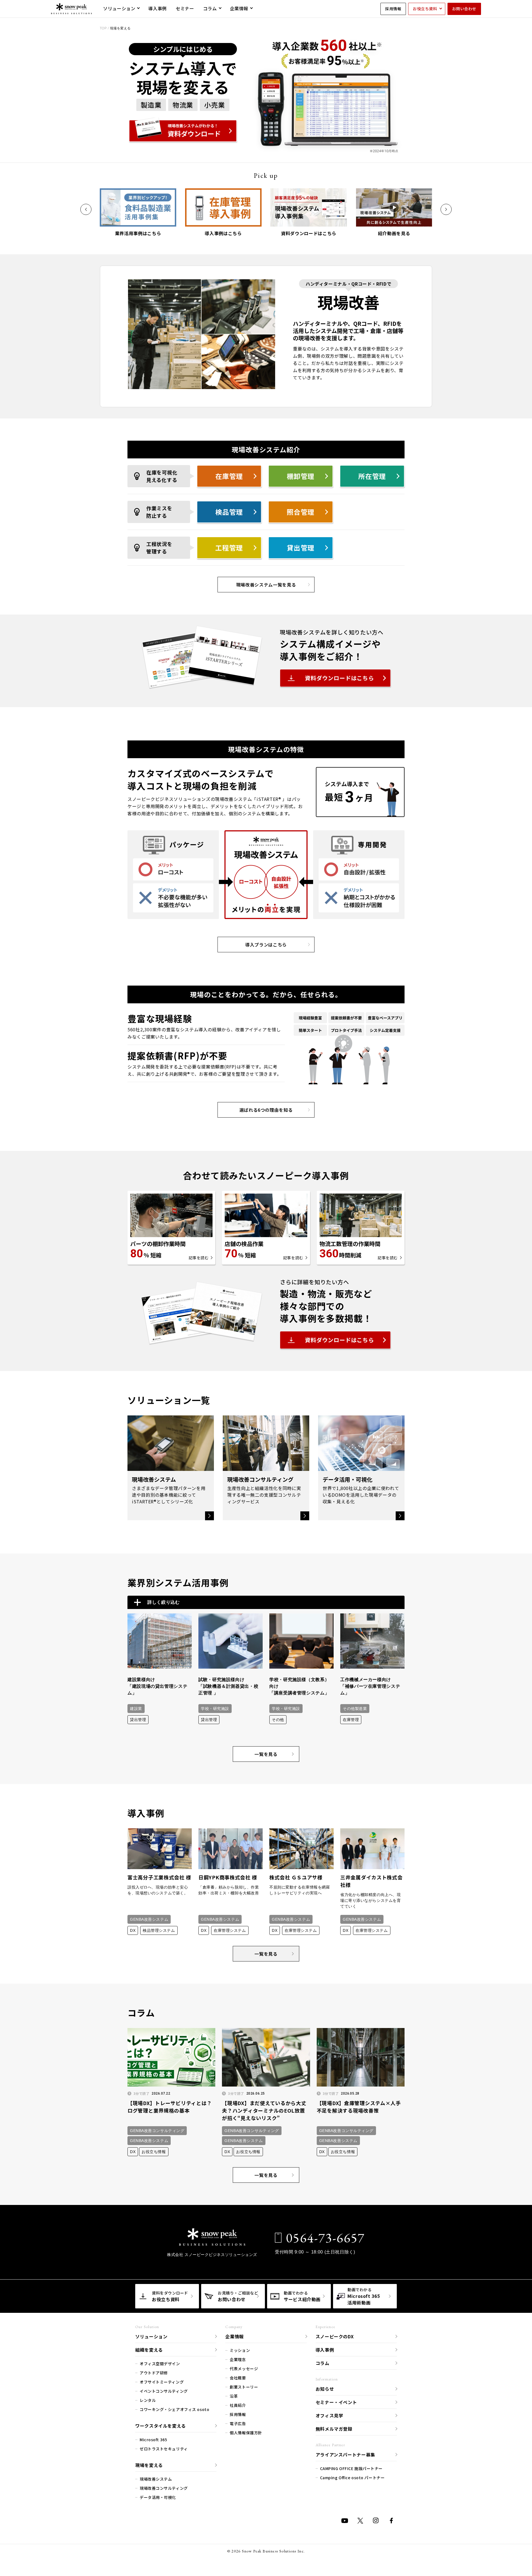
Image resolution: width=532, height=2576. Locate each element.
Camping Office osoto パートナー (352, 2478)
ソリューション (119, 8)
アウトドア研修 (154, 2373)
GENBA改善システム (149, 1919)
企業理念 (238, 2359)
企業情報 (239, 8)
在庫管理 (229, 476)
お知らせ (325, 2389)
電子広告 (238, 2423)
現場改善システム (156, 2479)
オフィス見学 (329, 2415)
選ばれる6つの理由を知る (266, 1110)
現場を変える (149, 2465)
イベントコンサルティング (164, 2391)
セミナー (185, 8)
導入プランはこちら (266, 945)
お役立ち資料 (425, 9)
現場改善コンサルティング (164, 2488)
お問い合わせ (464, 9)
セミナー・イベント (336, 2402)
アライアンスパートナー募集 (345, 2455)
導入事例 (158, 8)
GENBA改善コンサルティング (157, 2131)
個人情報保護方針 (246, 2433)
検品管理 (229, 512)
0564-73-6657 (325, 2238)
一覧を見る (266, 1754)
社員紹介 (238, 2405)
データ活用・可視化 (158, 2497)
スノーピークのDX (335, 2336)
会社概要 (238, 2378)
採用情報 (393, 9)
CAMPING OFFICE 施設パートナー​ (351, 2468)
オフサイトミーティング (162, 2382)
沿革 (234, 2396)
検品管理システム (159, 1930)
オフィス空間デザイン (160, 2364)
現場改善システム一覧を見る (266, 585)
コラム (210, 8)
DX (133, 1930)
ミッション (240, 2350)
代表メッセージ (244, 2369)
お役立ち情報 (154, 2152)
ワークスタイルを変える (161, 2426)
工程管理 (229, 548)
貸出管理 (301, 548)
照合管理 (301, 512)
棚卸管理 (301, 476)
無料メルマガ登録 (334, 2429)
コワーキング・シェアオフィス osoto (174, 2409)
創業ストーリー (244, 2387)
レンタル (148, 2400)
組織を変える (149, 2350)
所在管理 (372, 476)
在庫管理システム (230, 1930)
